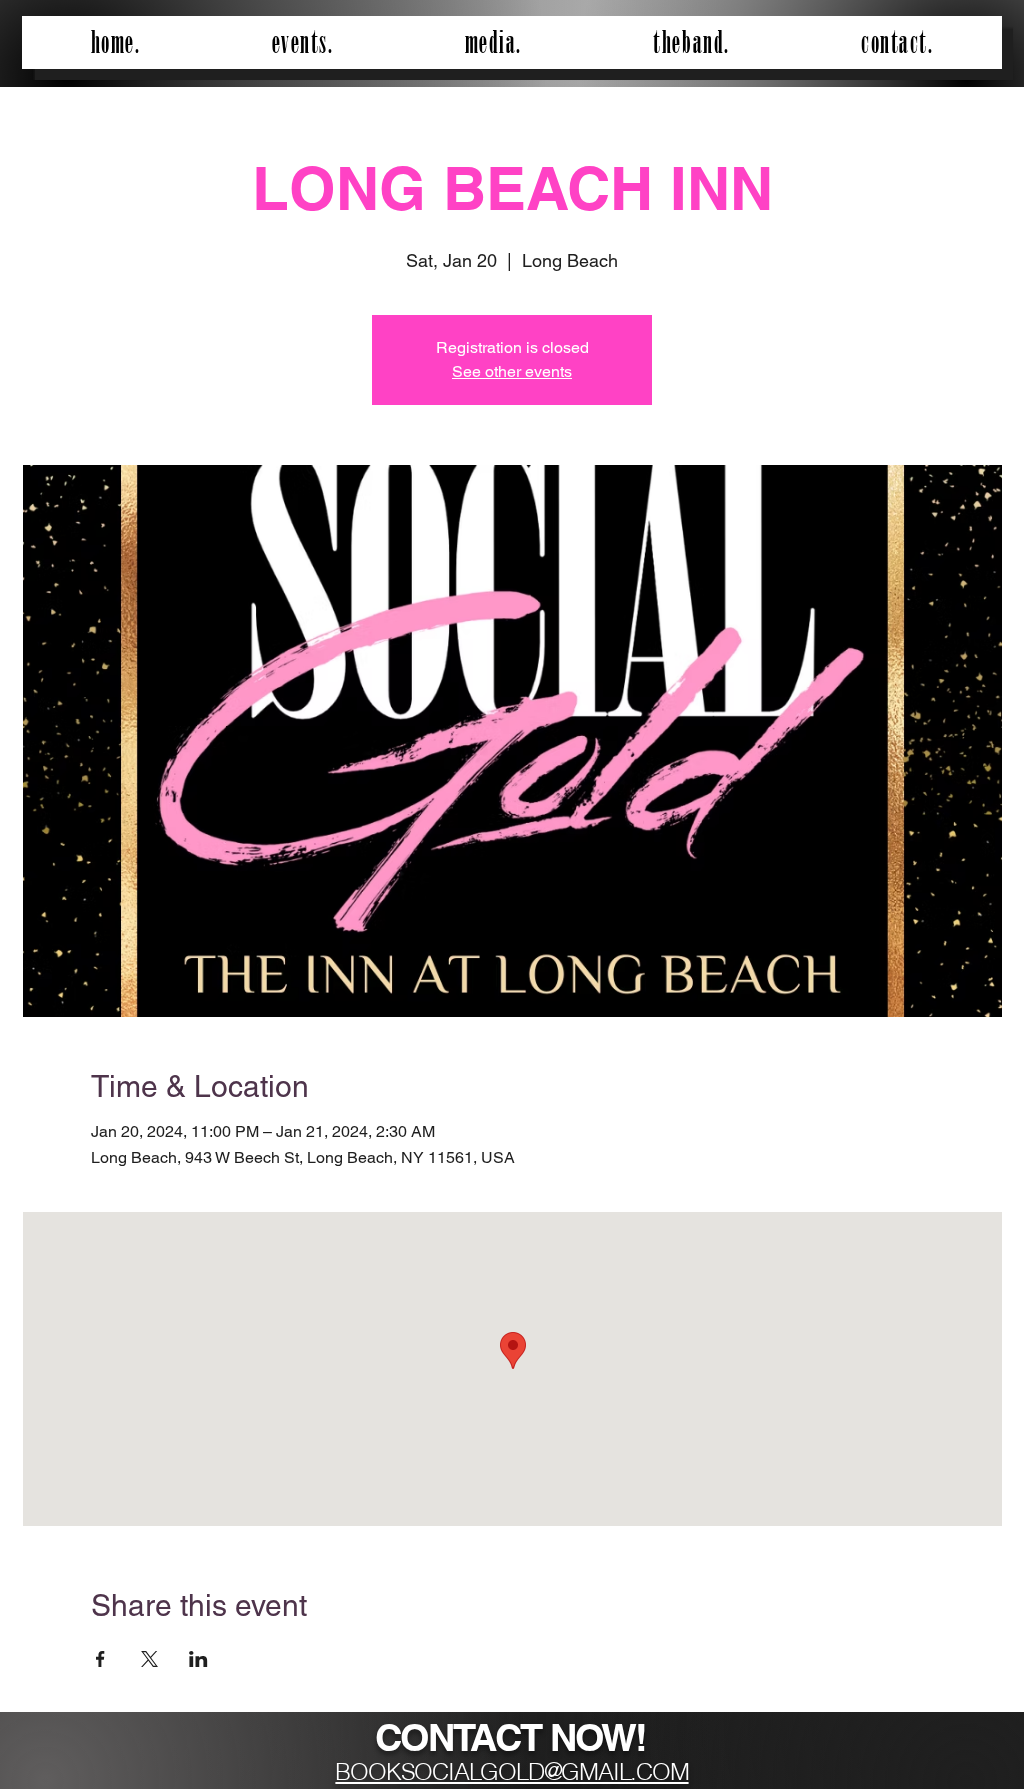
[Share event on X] (149, 1659)
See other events (512, 371)
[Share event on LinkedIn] (198, 1659)
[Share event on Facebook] (100, 1659)
